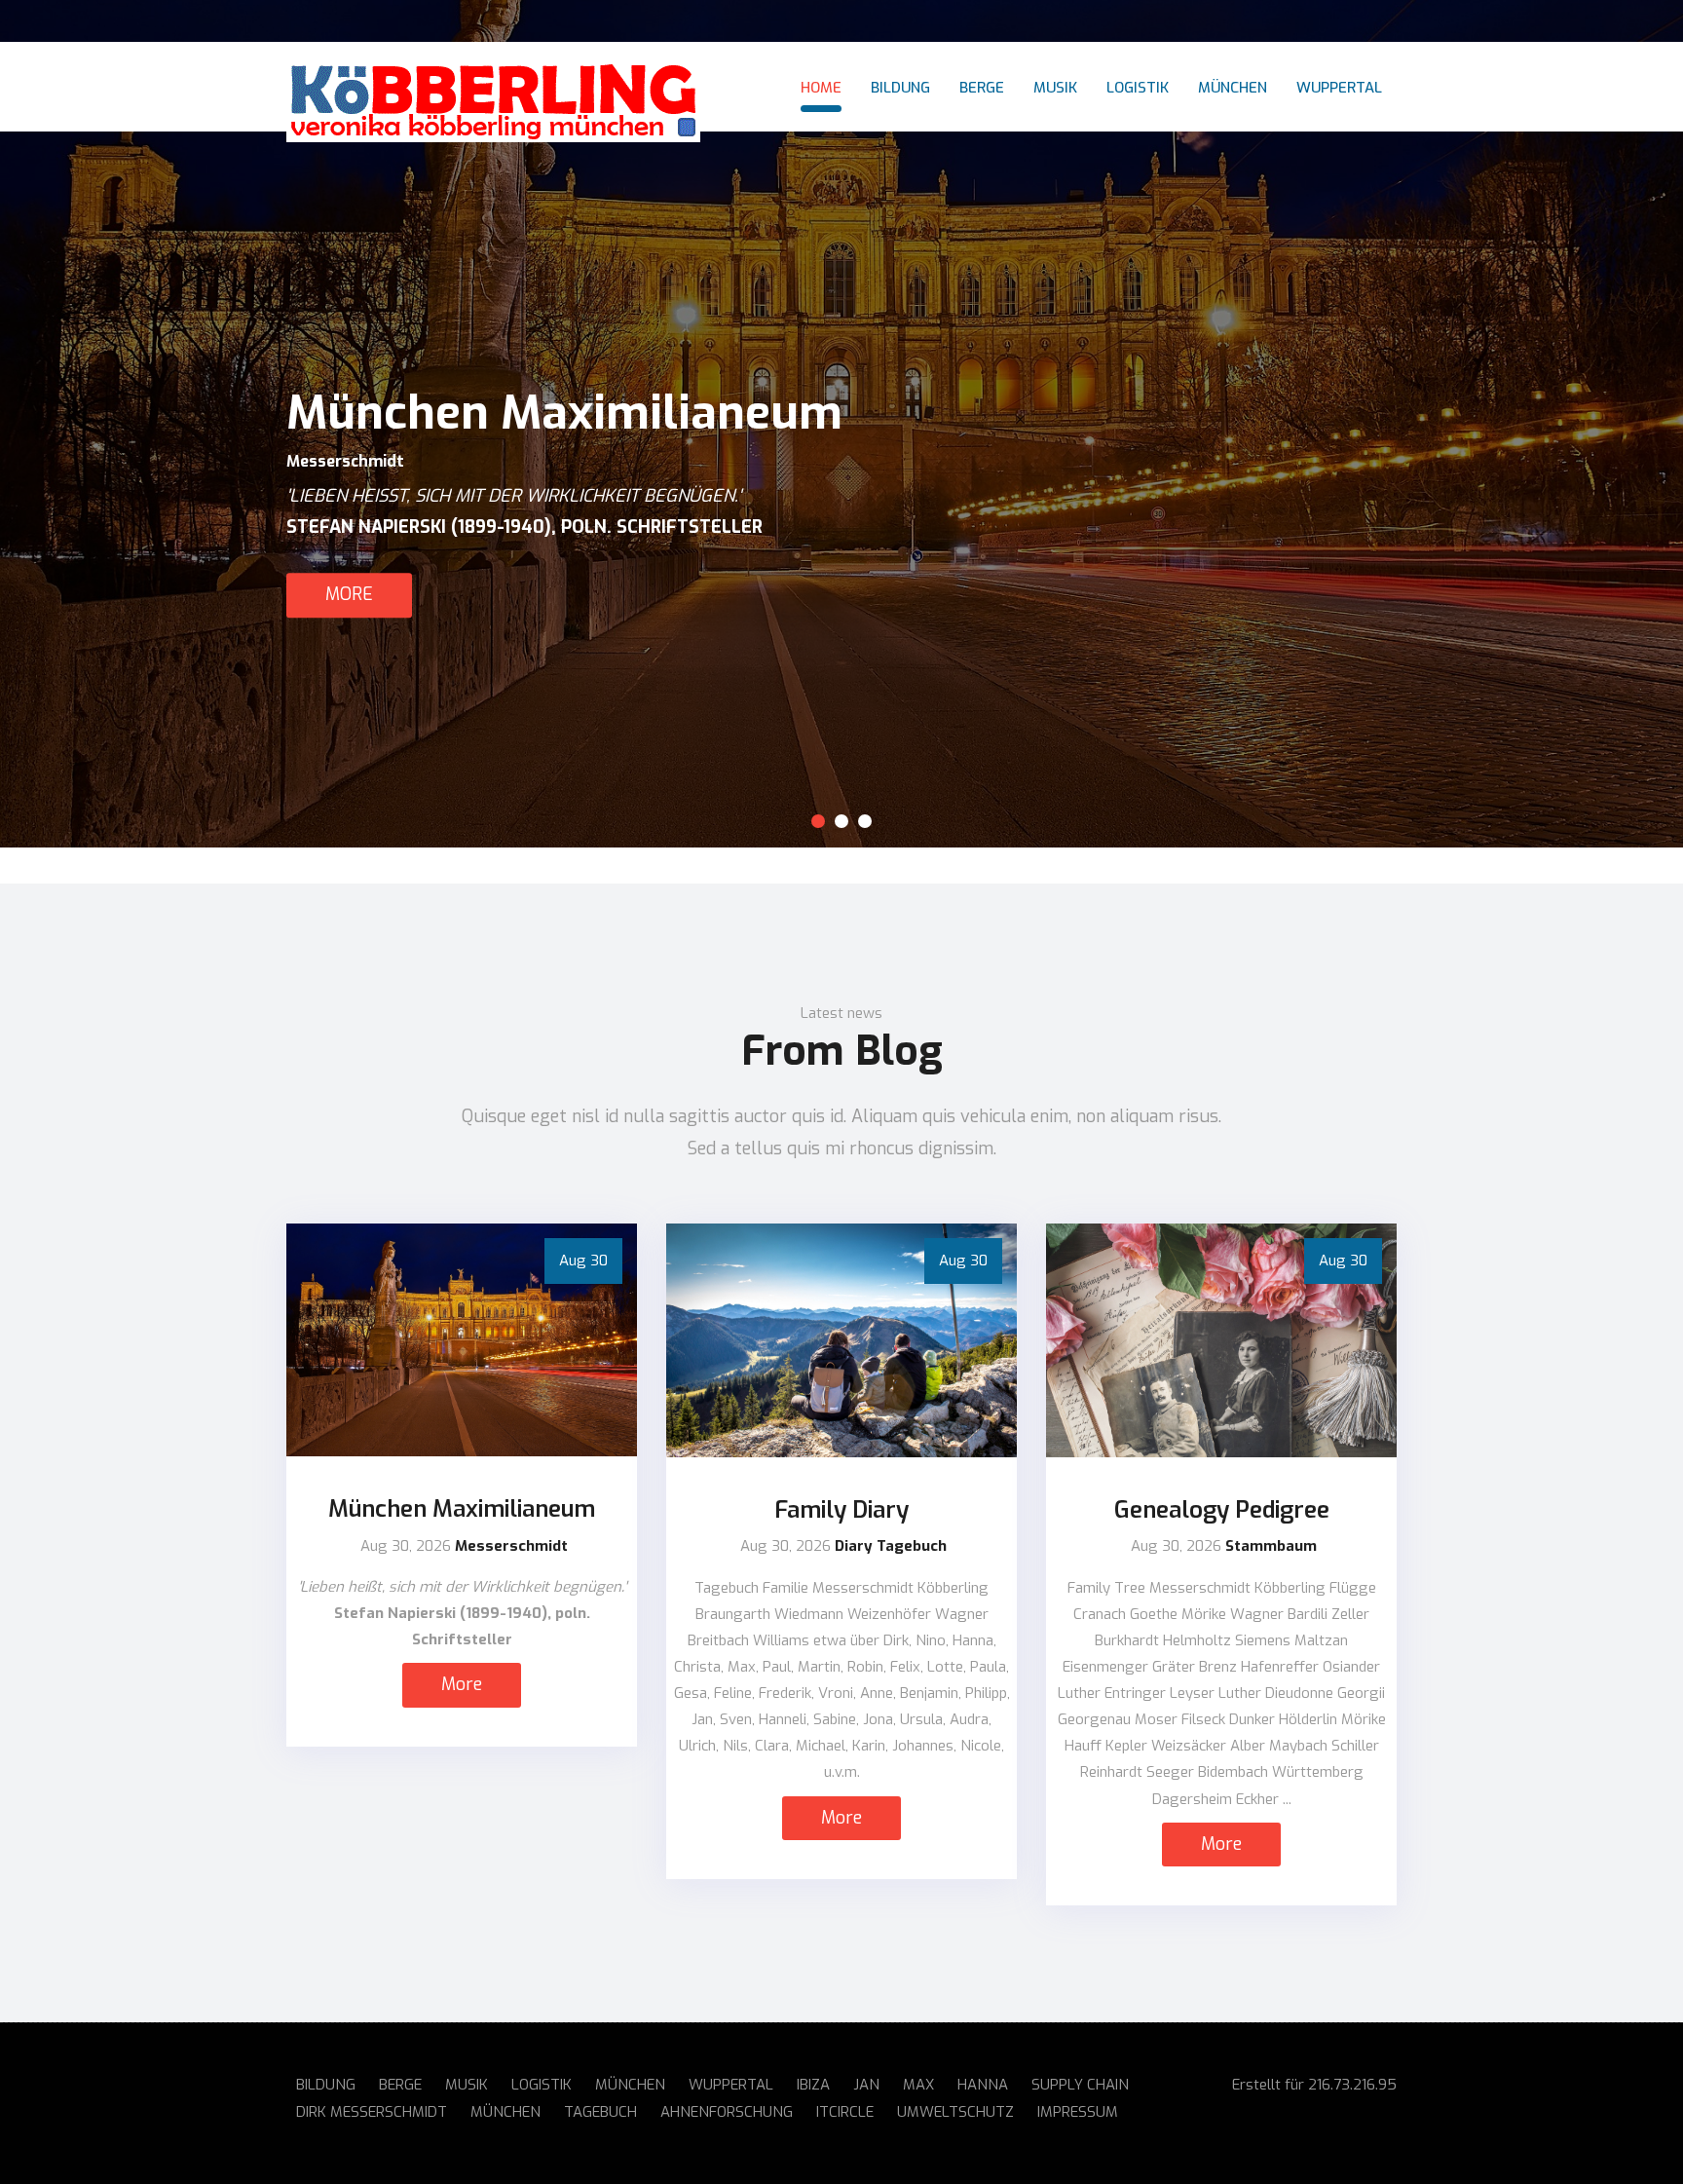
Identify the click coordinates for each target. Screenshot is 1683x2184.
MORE (349, 594)
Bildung (900, 88)
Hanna (983, 2085)
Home (821, 88)
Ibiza (813, 2085)
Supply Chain (1080, 2085)
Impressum (1078, 2112)
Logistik (1138, 88)
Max (918, 2085)
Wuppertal (1339, 88)
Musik (1055, 88)
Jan (866, 2085)
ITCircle (845, 2112)
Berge (982, 88)
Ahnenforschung (727, 2112)
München (1233, 88)
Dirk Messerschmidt (372, 2112)
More (462, 1684)
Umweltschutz (955, 2112)
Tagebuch (600, 2112)
